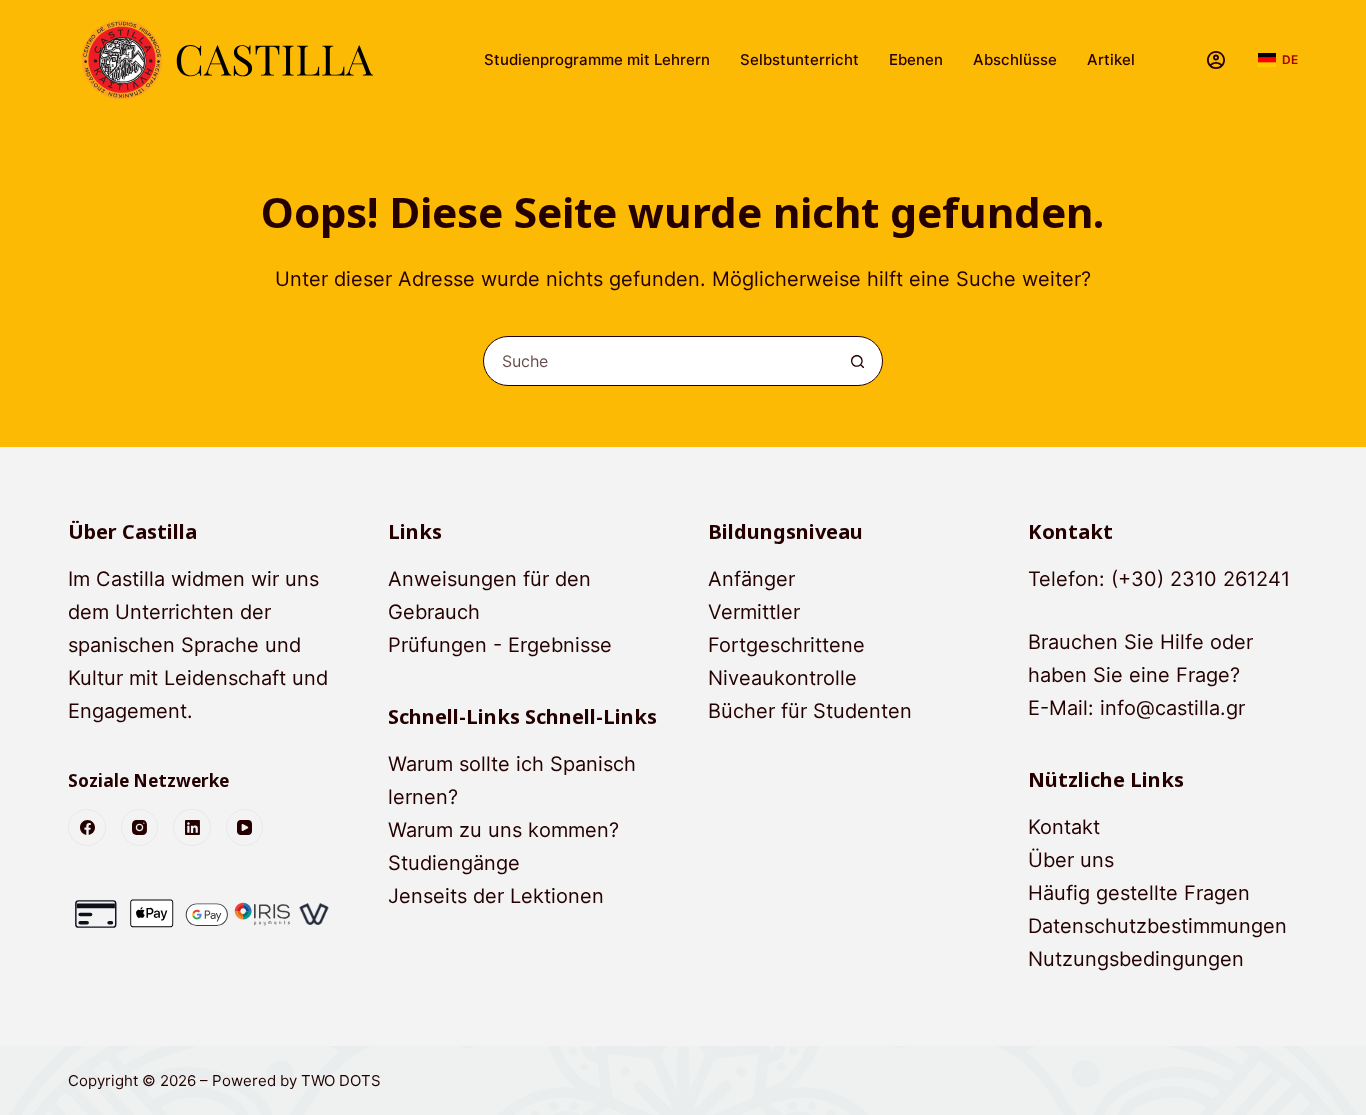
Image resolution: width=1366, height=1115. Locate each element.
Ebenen (916, 59)
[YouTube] (245, 828)
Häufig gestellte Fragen (1139, 893)
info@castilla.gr (1172, 708)
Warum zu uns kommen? (503, 830)
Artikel (1111, 59)
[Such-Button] (858, 361)
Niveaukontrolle (782, 678)
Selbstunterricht (799, 59)
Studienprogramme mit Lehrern (597, 59)
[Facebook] (87, 828)
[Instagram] (140, 828)
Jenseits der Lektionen (496, 896)
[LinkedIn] (192, 828)
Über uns (1071, 860)
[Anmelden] (1216, 60)
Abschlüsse (1015, 59)
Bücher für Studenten (810, 711)
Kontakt (1064, 827)
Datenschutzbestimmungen (1157, 926)
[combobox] (659, 361)
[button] (1278, 60)
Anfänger (751, 579)
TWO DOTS (341, 1080)
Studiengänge (454, 863)
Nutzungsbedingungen (1136, 959)
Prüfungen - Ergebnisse (500, 645)
